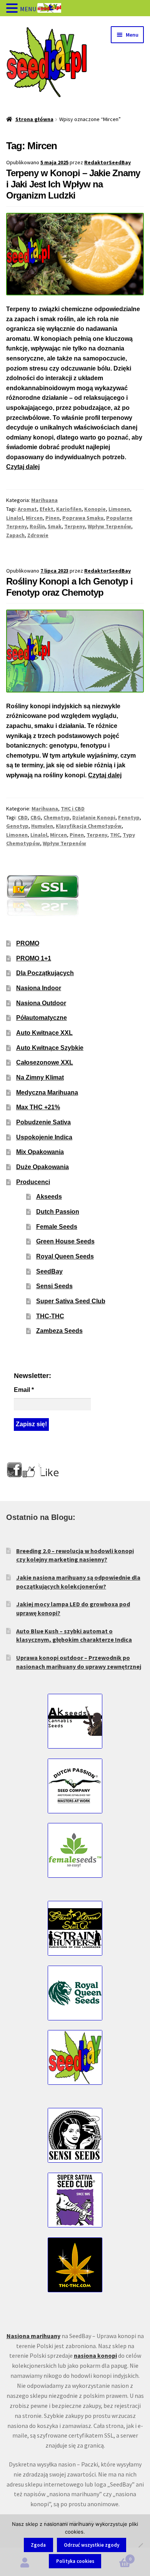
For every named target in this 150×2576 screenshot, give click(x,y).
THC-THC (50, 1316)
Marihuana (44, 500)
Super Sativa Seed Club (71, 1301)
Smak (55, 526)
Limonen (119, 509)
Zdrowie (38, 535)
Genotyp (17, 826)
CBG (36, 817)
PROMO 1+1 (34, 958)
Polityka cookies (75, 2561)
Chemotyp (57, 817)
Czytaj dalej (23, 467)
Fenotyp (129, 817)
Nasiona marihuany (33, 2336)
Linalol (15, 518)
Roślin (37, 526)
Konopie (95, 509)
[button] (13, 9)
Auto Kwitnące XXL (44, 1033)
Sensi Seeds (54, 1286)
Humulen (42, 826)
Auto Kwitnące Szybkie (50, 1048)
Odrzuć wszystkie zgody (92, 2545)
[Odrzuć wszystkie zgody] (140, 2545)
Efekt (47, 509)
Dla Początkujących (45, 973)
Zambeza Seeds (59, 1331)
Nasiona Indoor (39, 988)
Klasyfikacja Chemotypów (89, 826)
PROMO (28, 943)
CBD (23, 817)
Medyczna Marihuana (47, 1093)
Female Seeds (57, 1227)
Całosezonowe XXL (45, 1062)
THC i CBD (73, 809)
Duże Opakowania (42, 1167)
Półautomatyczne (42, 1018)
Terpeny (75, 526)
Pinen (52, 518)
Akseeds (49, 1197)
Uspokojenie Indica (44, 1137)
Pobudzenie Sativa (43, 1122)
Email (24, 1390)
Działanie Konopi (94, 817)
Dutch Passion (58, 1212)
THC (115, 835)
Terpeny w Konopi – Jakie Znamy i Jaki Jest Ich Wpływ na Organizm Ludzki (73, 184)
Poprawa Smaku (83, 518)
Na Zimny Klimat (40, 1077)
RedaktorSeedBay (107, 162)
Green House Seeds (65, 1241)
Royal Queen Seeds (65, 1256)
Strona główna (34, 119)
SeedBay (49, 1271)
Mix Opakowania (40, 1152)
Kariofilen (69, 509)
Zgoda (38, 2545)
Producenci (33, 1182)
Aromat (27, 509)
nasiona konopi (95, 2355)
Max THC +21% (38, 1107)
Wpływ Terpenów (109, 526)
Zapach (15, 535)
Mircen (34, 518)
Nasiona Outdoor (41, 1003)
